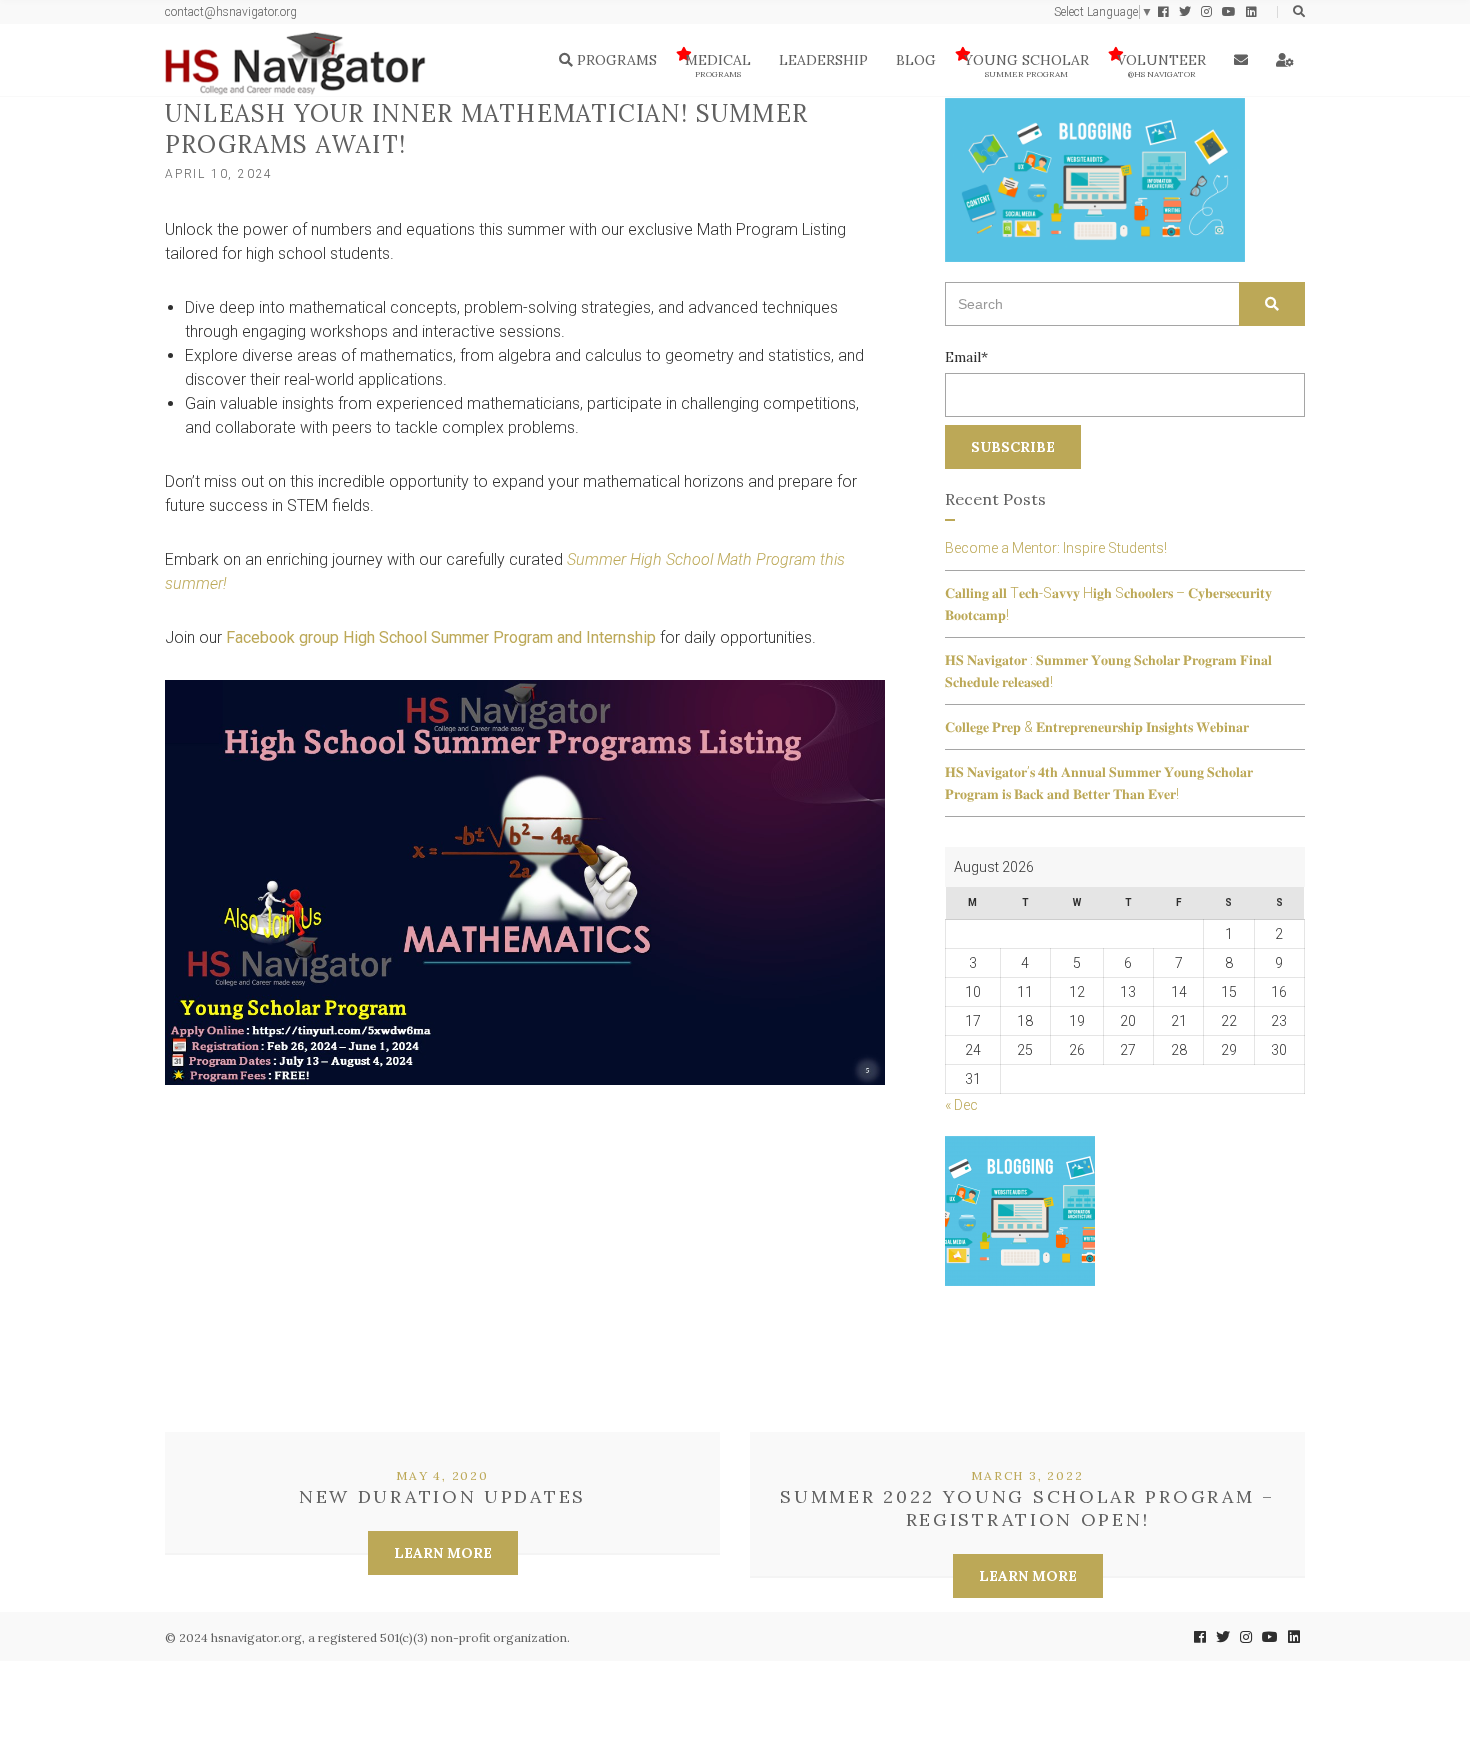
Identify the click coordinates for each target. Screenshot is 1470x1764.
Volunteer (1161, 65)
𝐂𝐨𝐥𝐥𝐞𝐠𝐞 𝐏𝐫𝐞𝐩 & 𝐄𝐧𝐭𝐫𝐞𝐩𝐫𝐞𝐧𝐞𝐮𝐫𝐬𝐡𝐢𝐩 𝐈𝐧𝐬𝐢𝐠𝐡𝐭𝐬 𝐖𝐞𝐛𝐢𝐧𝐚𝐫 (1097, 727)
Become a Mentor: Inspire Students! (1056, 548)
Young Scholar (1026, 65)
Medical (718, 65)
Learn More (443, 1553)
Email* (966, 357)
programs (615, 60)
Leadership (823, 60)
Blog (916, 60)
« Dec (961, 1105)
